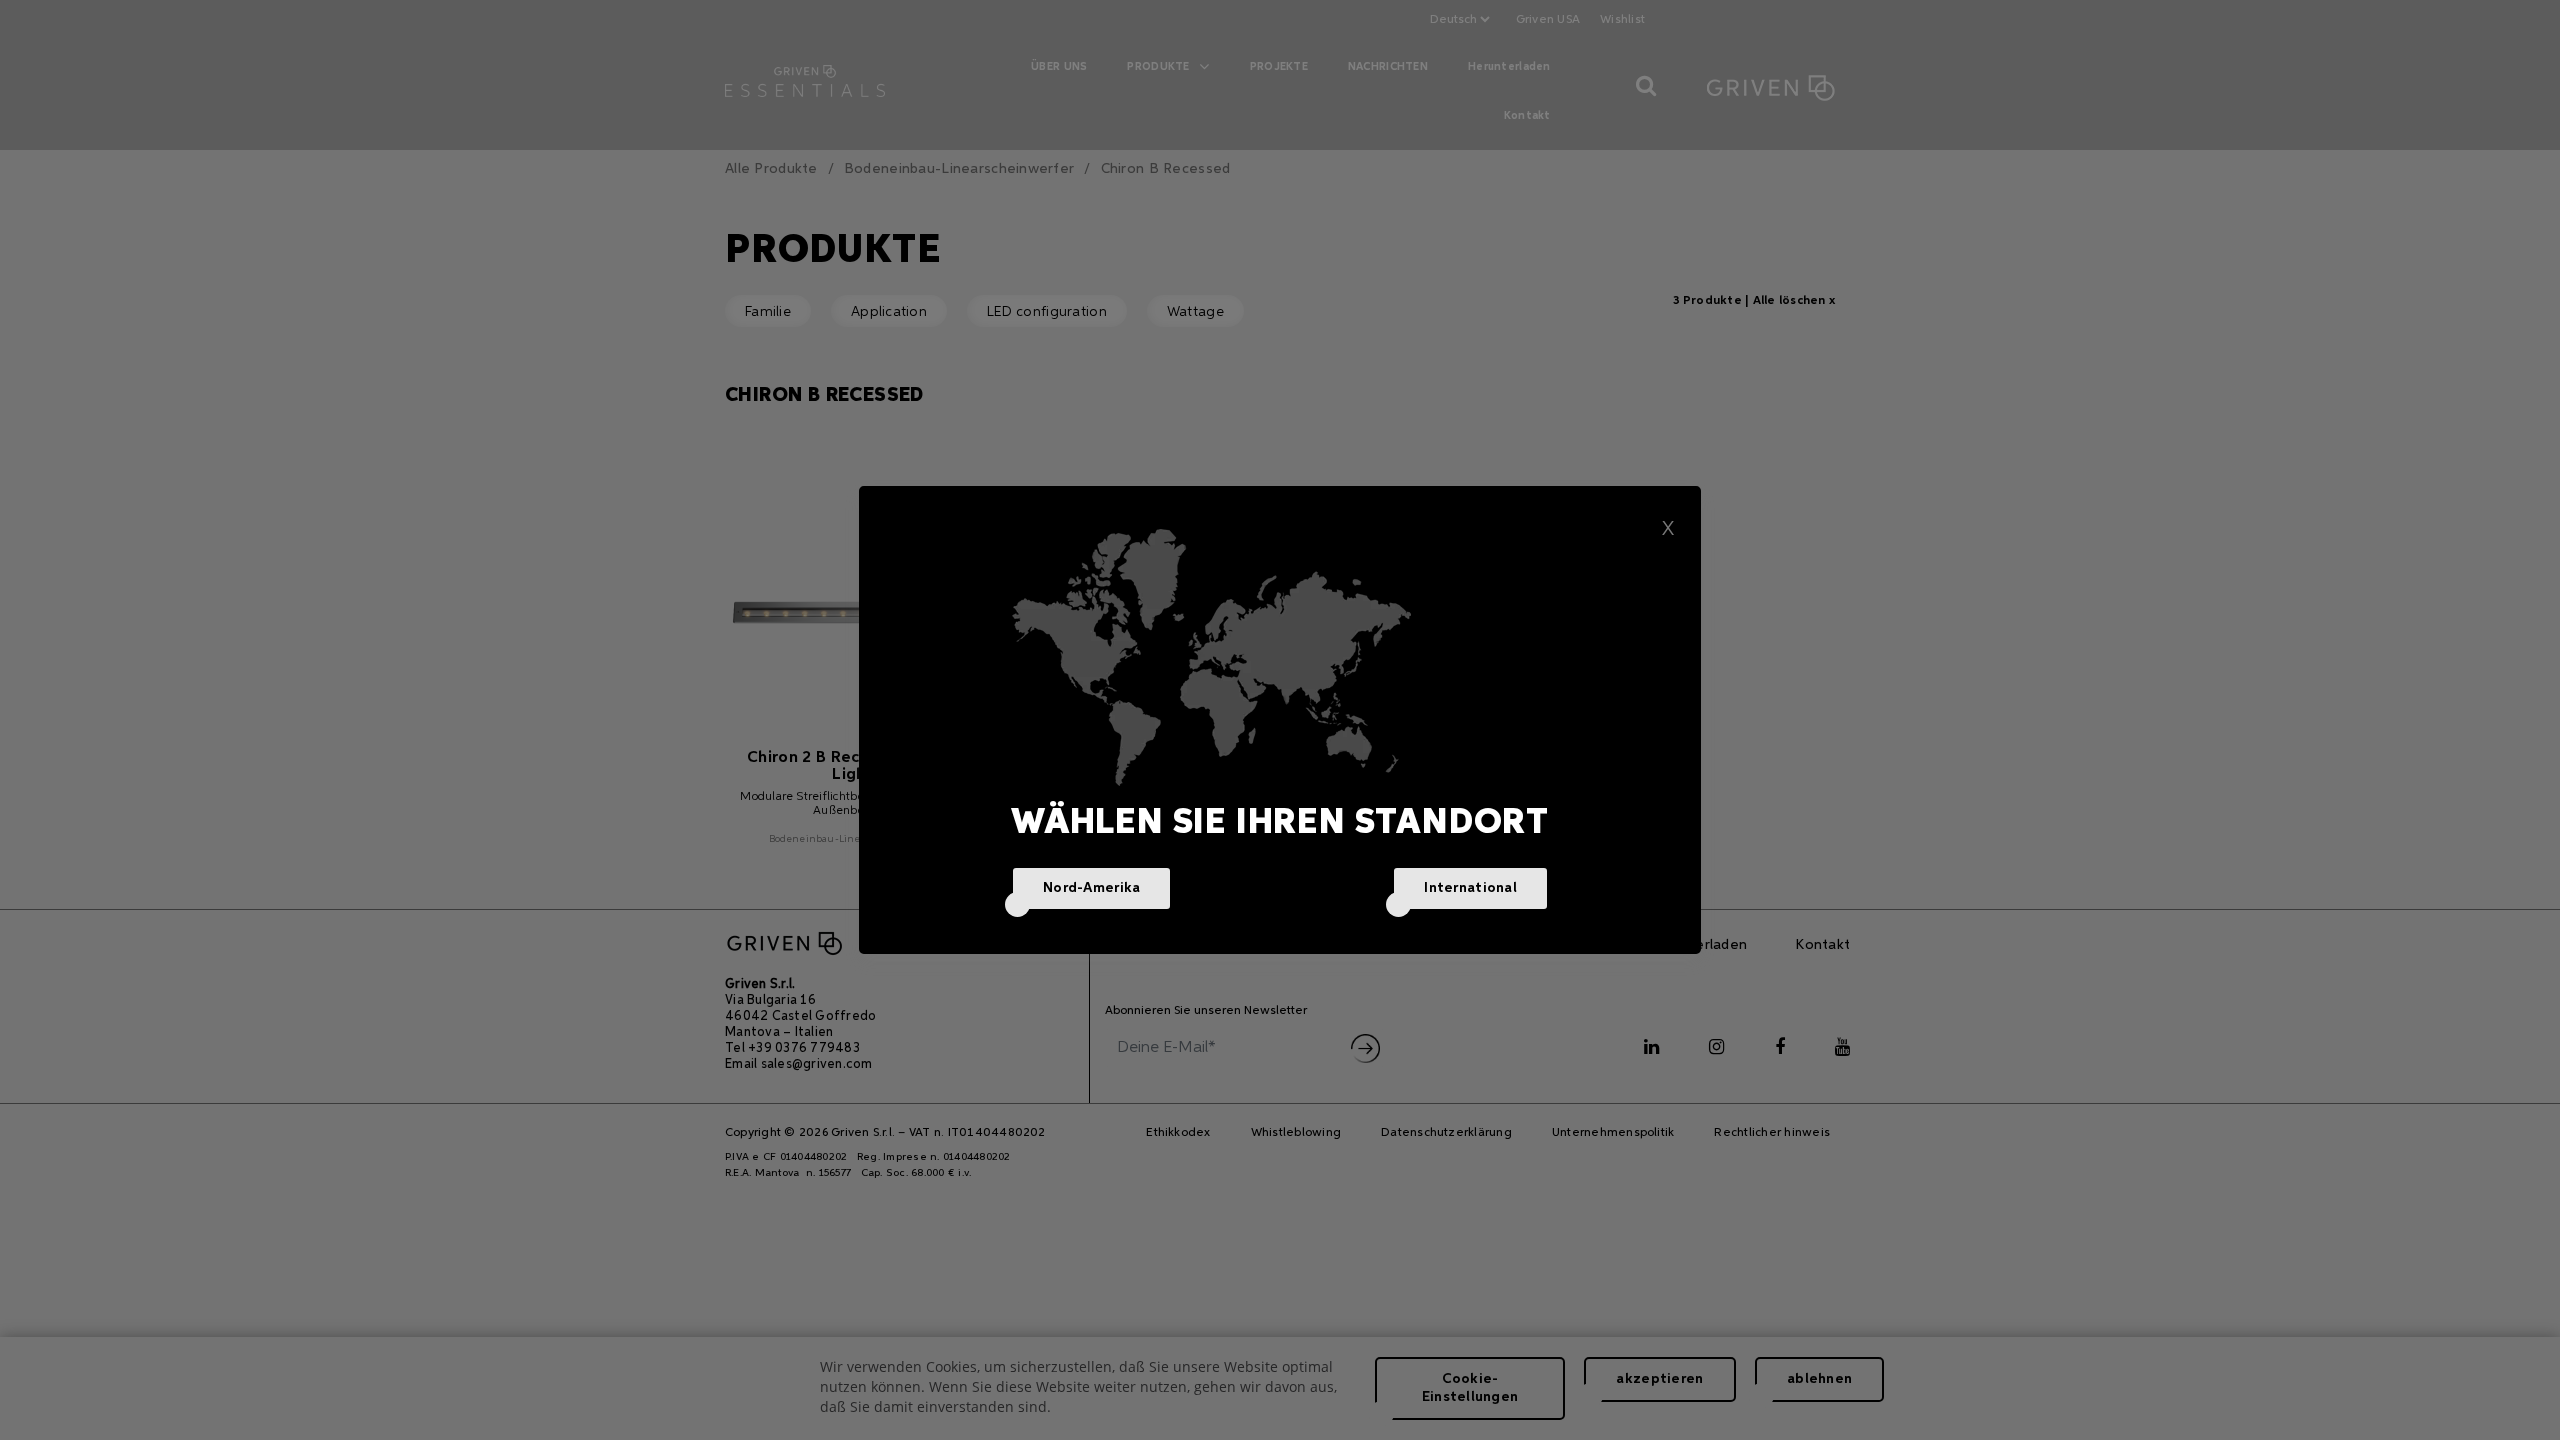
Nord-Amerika (1091, 888)
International (1470, 888)
